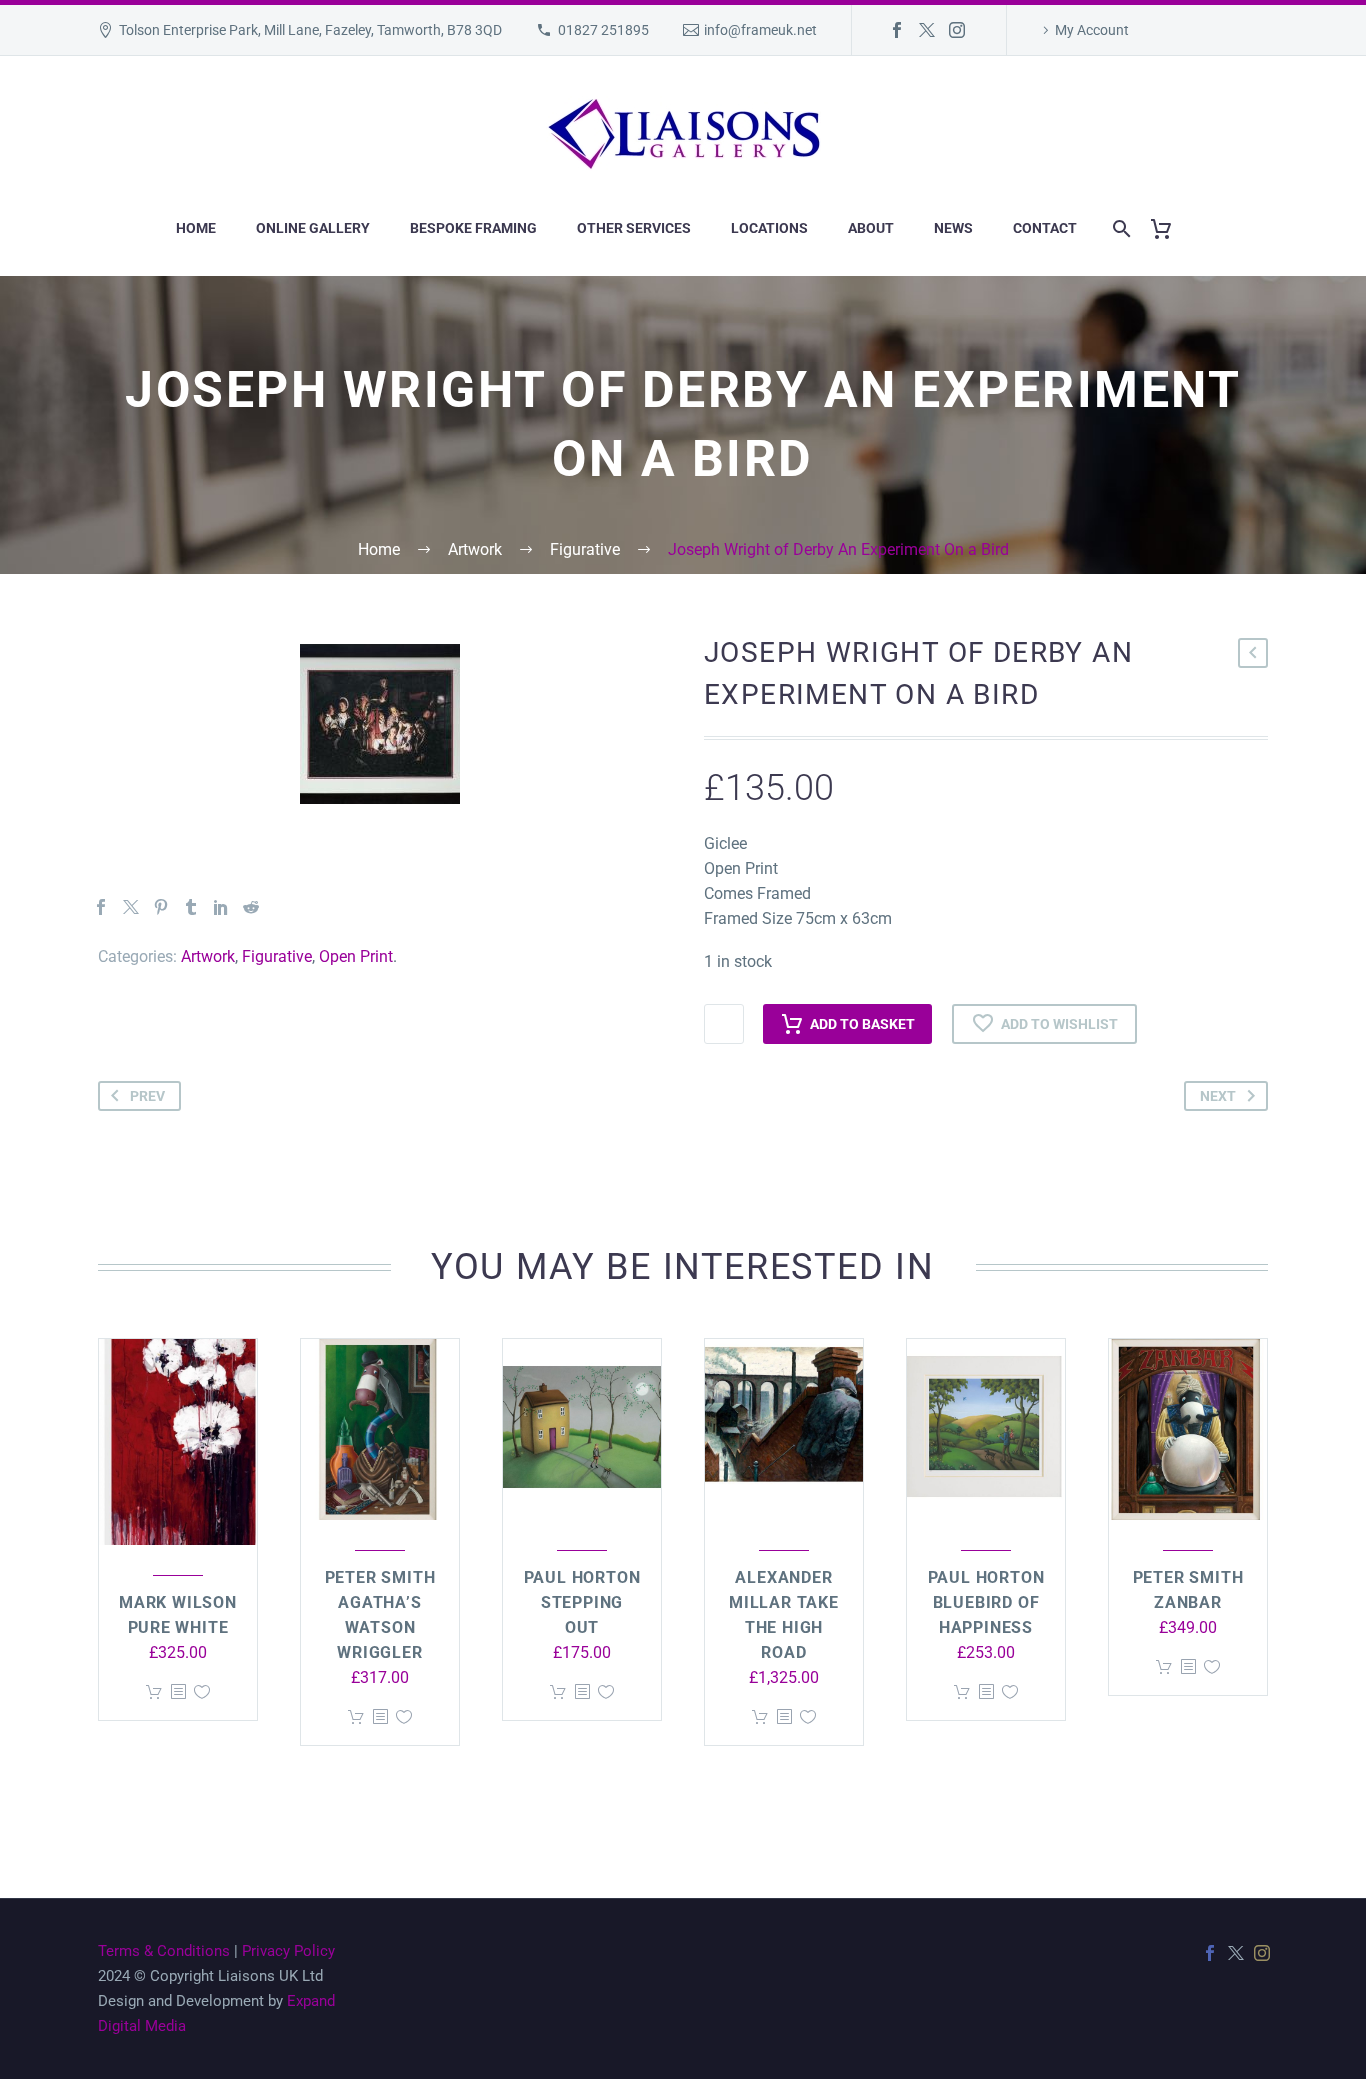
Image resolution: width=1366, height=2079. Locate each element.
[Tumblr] (191, 907)
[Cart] (1168, 228)
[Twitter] (927, 30)
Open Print (356, 956)
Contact (1045, 228)
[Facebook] (897, 30)
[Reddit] (251, 907)
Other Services (634, 228)
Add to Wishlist (1059, 1024)
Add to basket (862, 1024)
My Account (1092, 30)
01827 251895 (603, 30)
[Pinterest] (161, 907)
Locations (769, 228)
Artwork (208, 956)
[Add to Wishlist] (202, 1692)
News (953, 228)
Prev (147, 1096)
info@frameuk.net (760, 30)
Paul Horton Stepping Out (582, 1602)
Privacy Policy (288, 1951)
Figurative (277, 956)
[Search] (1118, 228)
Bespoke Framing (473, 228)
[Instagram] (957, 30)
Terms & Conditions (164, 1951)
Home (196, 228)
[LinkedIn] (221, 907)
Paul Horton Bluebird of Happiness (986, 1602)
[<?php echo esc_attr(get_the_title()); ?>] (178, 1692)
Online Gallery (313, 228)
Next (1218, 1096)
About (871, 228)
